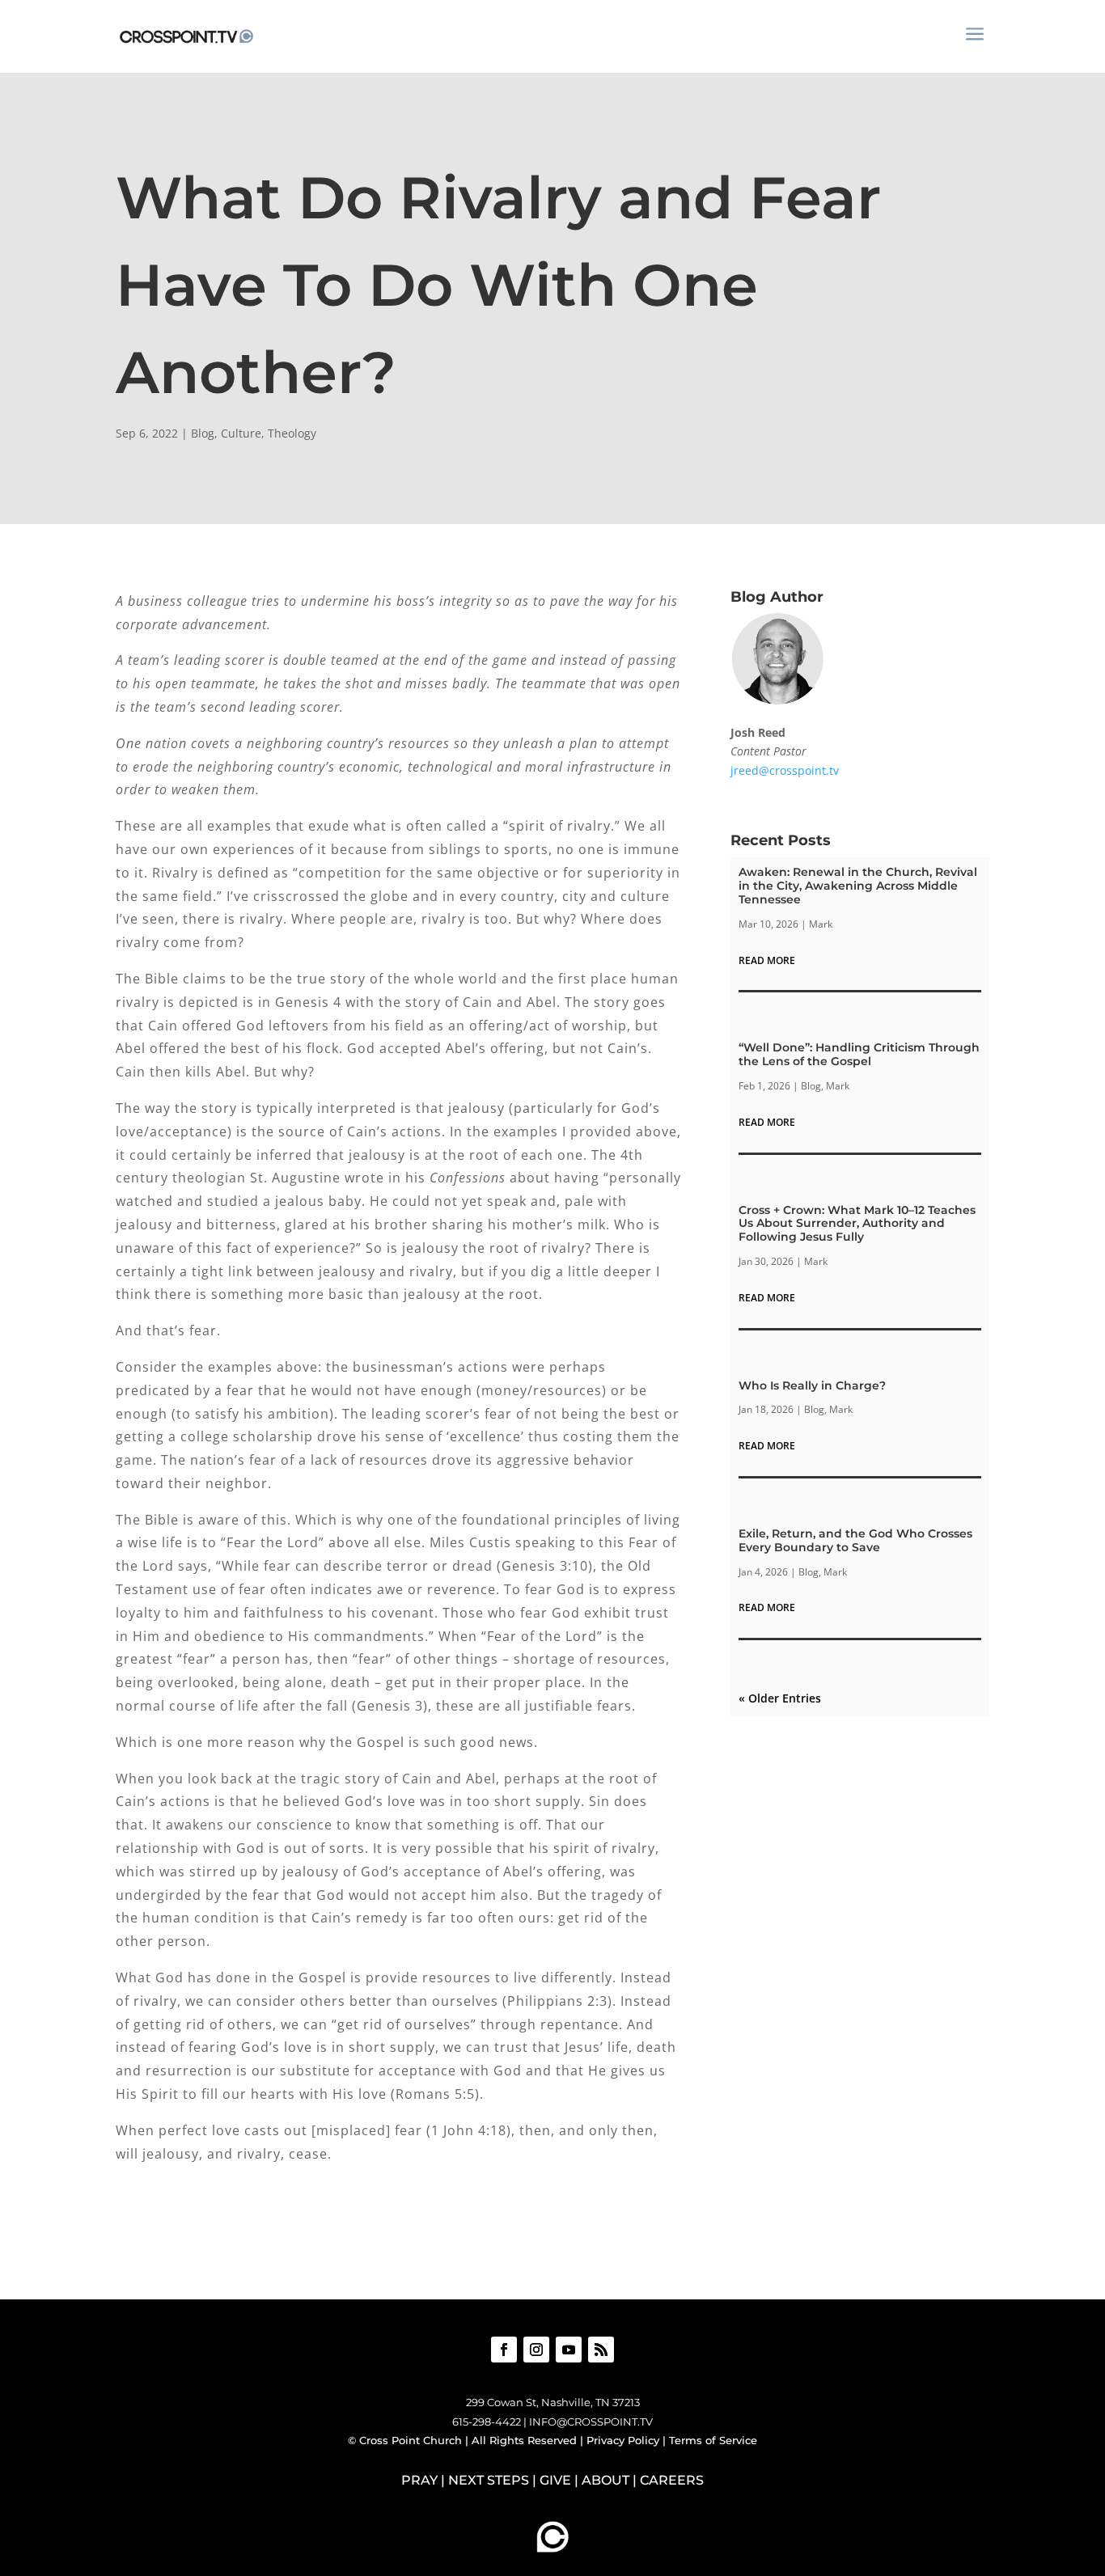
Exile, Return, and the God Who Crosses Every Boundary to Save (855, 1540)
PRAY (419, 2480)
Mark (821, 924)
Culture (241, 433)
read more (767, 960)
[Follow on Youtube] (569, 2350)
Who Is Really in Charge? (812, 1385)
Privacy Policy (623, 2440)
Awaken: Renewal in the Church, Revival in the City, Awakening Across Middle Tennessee (858, 886)
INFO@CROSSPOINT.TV (591, 2422)
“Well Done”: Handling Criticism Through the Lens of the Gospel (859, 1054)
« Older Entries (780, 1698)
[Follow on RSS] (601, 2350)
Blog (203, 433)
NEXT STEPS (489, 2480)
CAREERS (672, 2480)
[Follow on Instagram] (536, 2350)
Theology (292, 433)
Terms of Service (713, 2440)
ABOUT (605, 2480)
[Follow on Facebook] (504, 2350)
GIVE (555, 2480)
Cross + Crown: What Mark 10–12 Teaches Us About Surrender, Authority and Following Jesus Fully (857, 1224)
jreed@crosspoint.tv (785, 770)
